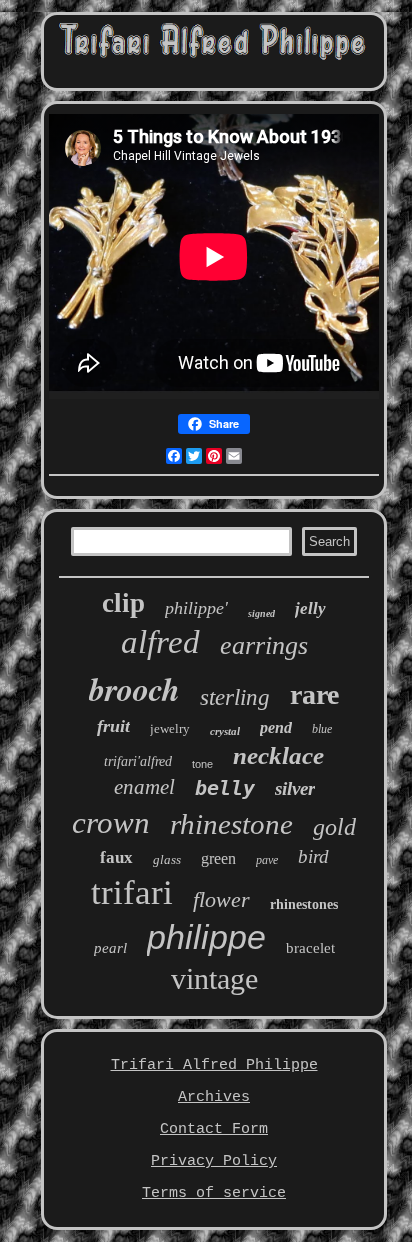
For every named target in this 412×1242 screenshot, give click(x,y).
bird (313, 856)
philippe (206, 937)
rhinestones (304, 904)
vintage (214, 978)
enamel (144, 787)
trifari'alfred (138, 761)
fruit (113, 726)
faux (116, 857)
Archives (214, 1097)
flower (221, 899)
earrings (264, 645)
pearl (110, 948)
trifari (132, 892)
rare (314, 694)
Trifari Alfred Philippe (214, 1065)
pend (276, 727)
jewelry (170, 728)
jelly (310, 608)
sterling (235, 697)
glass (167, 859)
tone (202, 764)
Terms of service (214, 1193)
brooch (134, 688)
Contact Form (214, 1129)
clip (123, 603)
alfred (160, 642)
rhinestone (231, 824)
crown (111, 822)
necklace (278, 755)
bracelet (310, 948)
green (218, 858)
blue (322, 729)
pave (267, 860)
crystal (225, 731)
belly (225, 788)
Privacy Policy (214, 1161)
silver (295, 788)
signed (261, 613)
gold (334, 827)
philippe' (196, 608)
